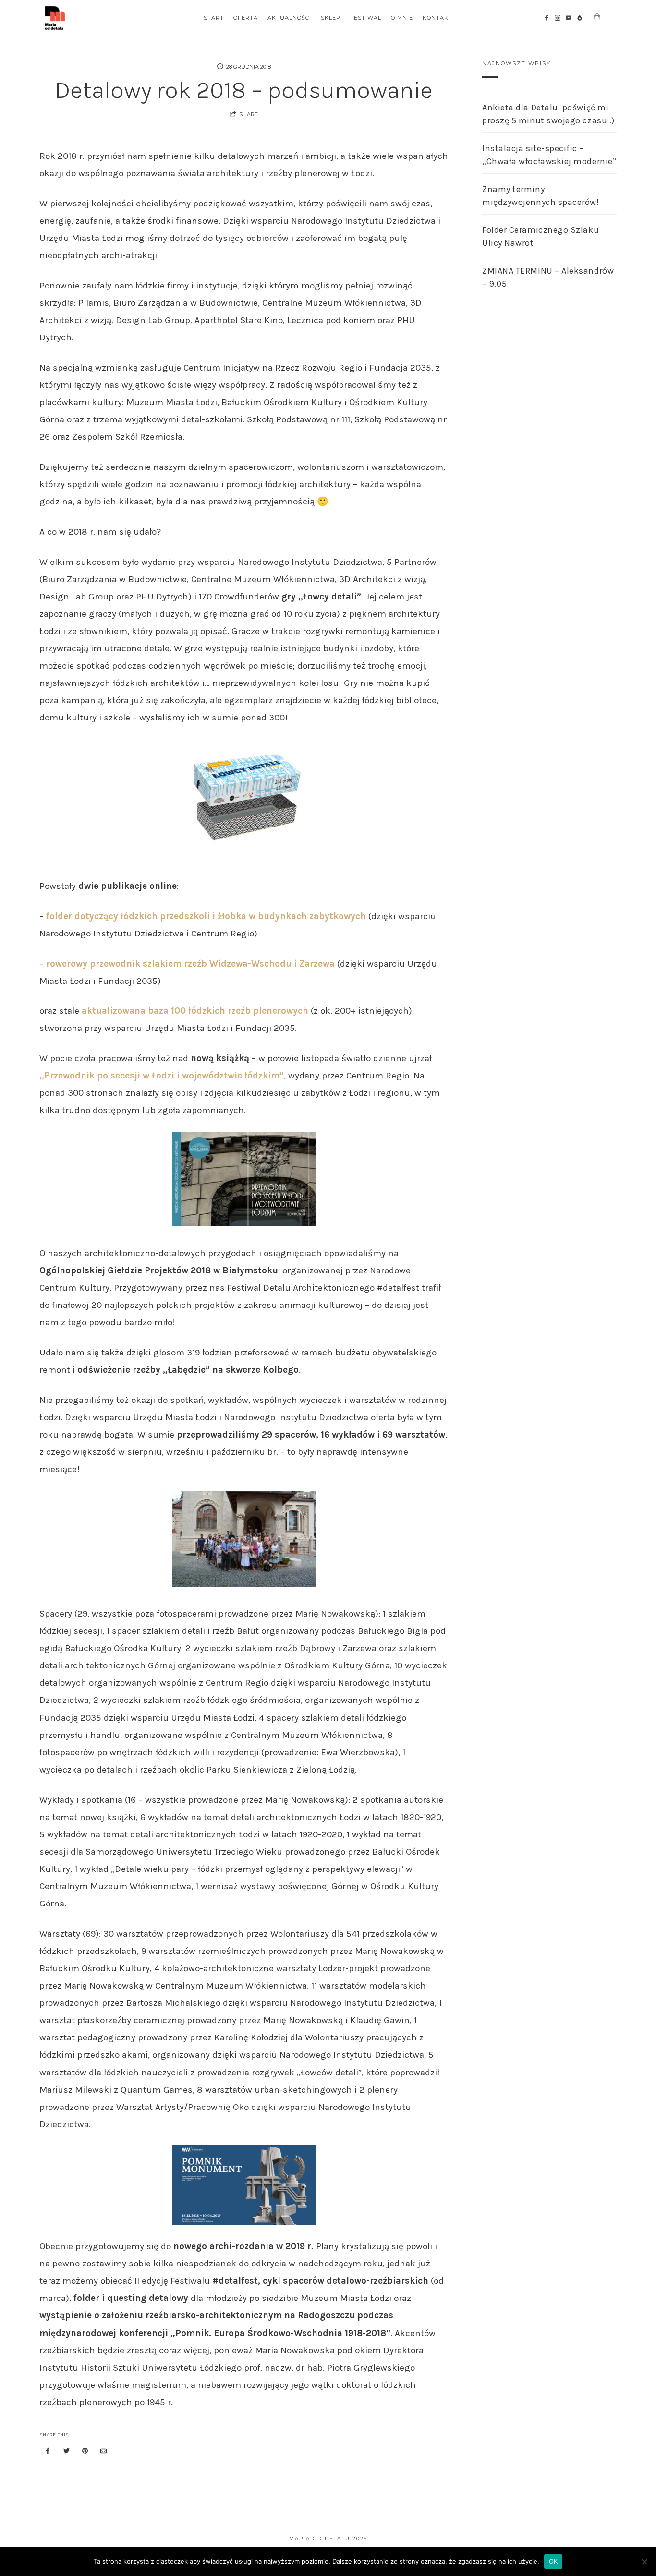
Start (214, 18)
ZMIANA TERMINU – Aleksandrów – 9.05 (548, 277)
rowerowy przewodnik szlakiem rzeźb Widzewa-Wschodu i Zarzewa (190, 964)
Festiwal (366, 18)
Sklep (331, 18)
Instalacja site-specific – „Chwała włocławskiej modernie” (549, 155)
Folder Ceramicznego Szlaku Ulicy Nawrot (541, 236)
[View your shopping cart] (597, 17)
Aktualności (289, 18)
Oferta (246, 18)
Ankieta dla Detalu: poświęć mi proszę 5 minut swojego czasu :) (548, 114)
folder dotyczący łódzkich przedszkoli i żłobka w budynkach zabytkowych (206, 916)
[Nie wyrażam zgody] (644, 2562)
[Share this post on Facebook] (48, 2451)
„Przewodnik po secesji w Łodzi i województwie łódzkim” (162, 1076)
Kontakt (437, 18)
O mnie (402, 18)
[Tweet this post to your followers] (67, 2451)
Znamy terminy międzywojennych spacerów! (541, 196)
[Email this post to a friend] (104, 2451)
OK (553, 2561)
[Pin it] (85, 2451)
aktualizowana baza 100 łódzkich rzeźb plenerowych (195, 1011)
